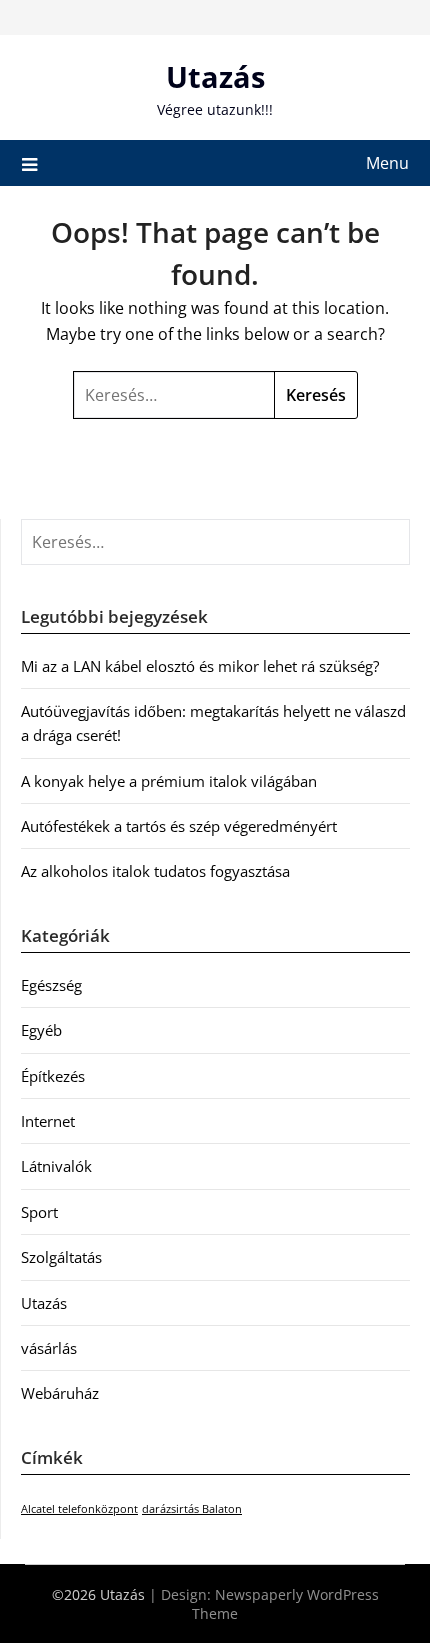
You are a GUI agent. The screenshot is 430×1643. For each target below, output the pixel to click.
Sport (39, 1212)
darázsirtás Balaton (192, 1509)
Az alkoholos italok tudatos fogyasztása (155, 871)
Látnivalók (56, 1166)
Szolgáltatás (61, 1257)
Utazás (215, 76)
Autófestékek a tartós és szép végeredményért (179, 826)
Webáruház (60, 1393)
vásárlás (49, 1348)
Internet (48, 1121)
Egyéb (41, 1030)
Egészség (51, 985)
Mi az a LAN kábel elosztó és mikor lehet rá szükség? (200, 666)
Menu (387, 163)
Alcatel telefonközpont (79, 1509)
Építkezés (53, 1076)
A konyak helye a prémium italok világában (169, 781)
